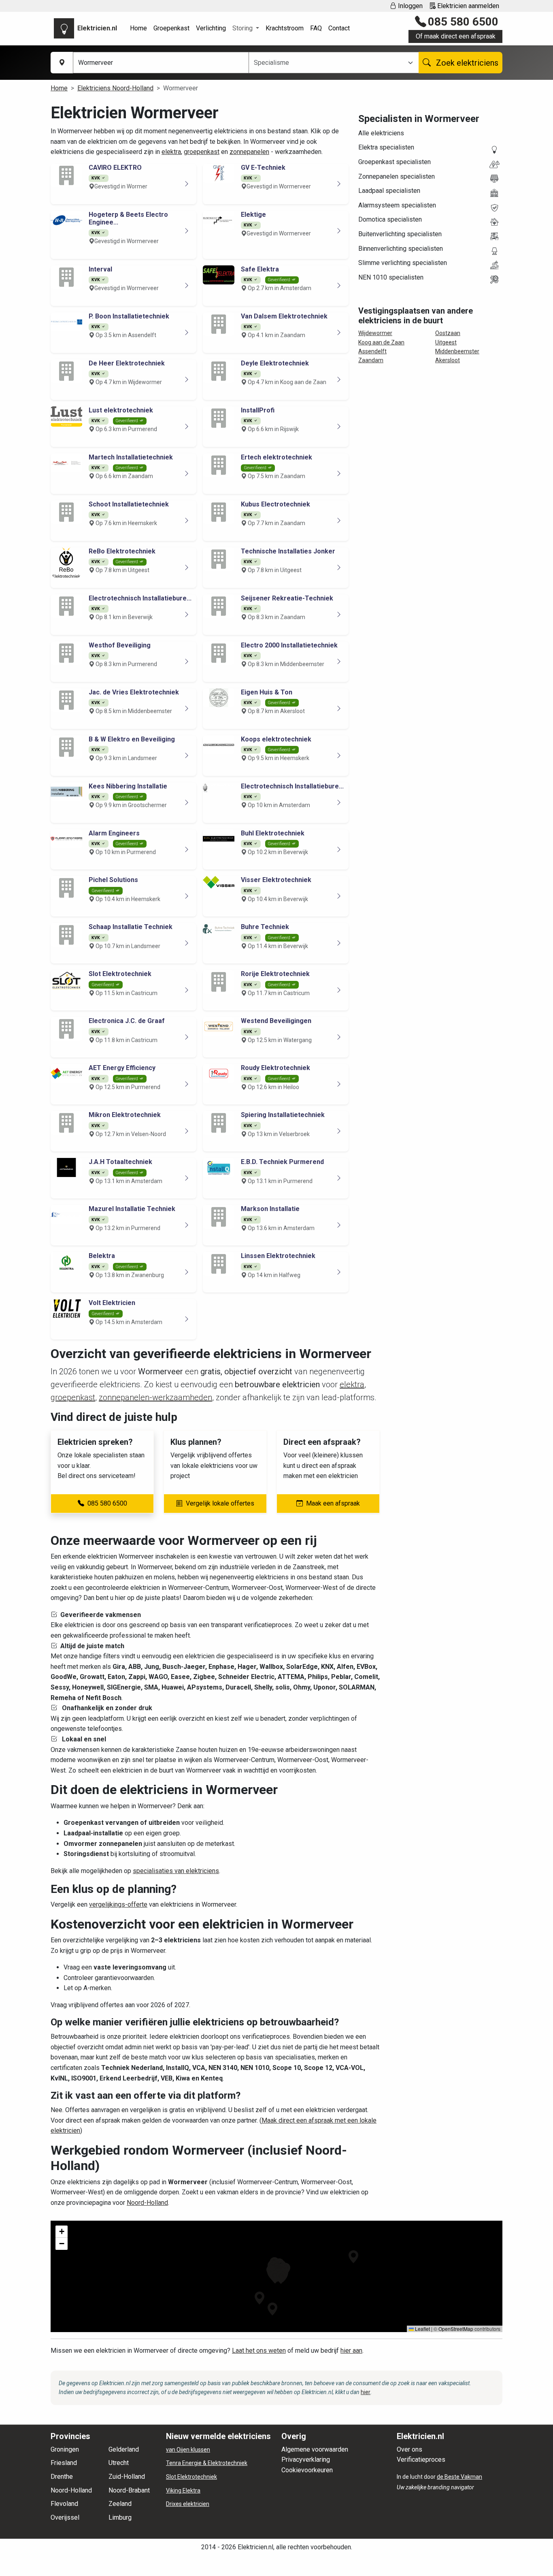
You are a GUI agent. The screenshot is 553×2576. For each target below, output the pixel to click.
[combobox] (329, 63)
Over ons (409, 2449)
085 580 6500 (463, 22)
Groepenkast (171, 28)
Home (138, 28)
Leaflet (422, 2329)
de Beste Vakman (459, 2477)
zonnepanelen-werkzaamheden (155, 1397)
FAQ (316, 28)
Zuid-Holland (127, 2477)
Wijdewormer (375, 333)
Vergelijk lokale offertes (220, 1503)
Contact (339, 28)
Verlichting (211, 28)
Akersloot (448, 360)
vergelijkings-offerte (118, 1904)
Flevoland (64, 2504)
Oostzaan (448, 333)
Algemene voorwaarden (315, 2449)
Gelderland (124, 2449)
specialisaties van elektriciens (176, 1871)
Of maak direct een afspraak (456, 36)
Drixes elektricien (188, 2504)
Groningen (65, 2449)
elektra (171, 152)
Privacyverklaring (306, 2460)
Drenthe (62, 2477)
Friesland (64, 2463)
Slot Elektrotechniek (191, 2477)
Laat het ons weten (259, 2351)
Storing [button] (243, 28)
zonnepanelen (249, 152)
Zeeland (120, 2504)
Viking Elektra (183, 2491)
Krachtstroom (285, 28)
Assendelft (372, 351)
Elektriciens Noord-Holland (115, 88)
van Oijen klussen (188, 2450)
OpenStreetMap (456, 2329)
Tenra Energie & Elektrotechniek (207, 2463)
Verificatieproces (421, 2460)
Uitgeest (446, 342)
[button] (353, 2257)
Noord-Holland (147, 2203)
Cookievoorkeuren (307, 2470)
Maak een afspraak (333, 1503)
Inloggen (409, 6)
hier (366, 2392)
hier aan (351, 2351)
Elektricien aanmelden (467, 6)
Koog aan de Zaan (381, 342)
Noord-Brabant (129, 2490)
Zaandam (371, 360)
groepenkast (202, 152)
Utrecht (119, 2463)
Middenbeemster (457, 351)
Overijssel (65, 2517)
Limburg (120, 2517)
